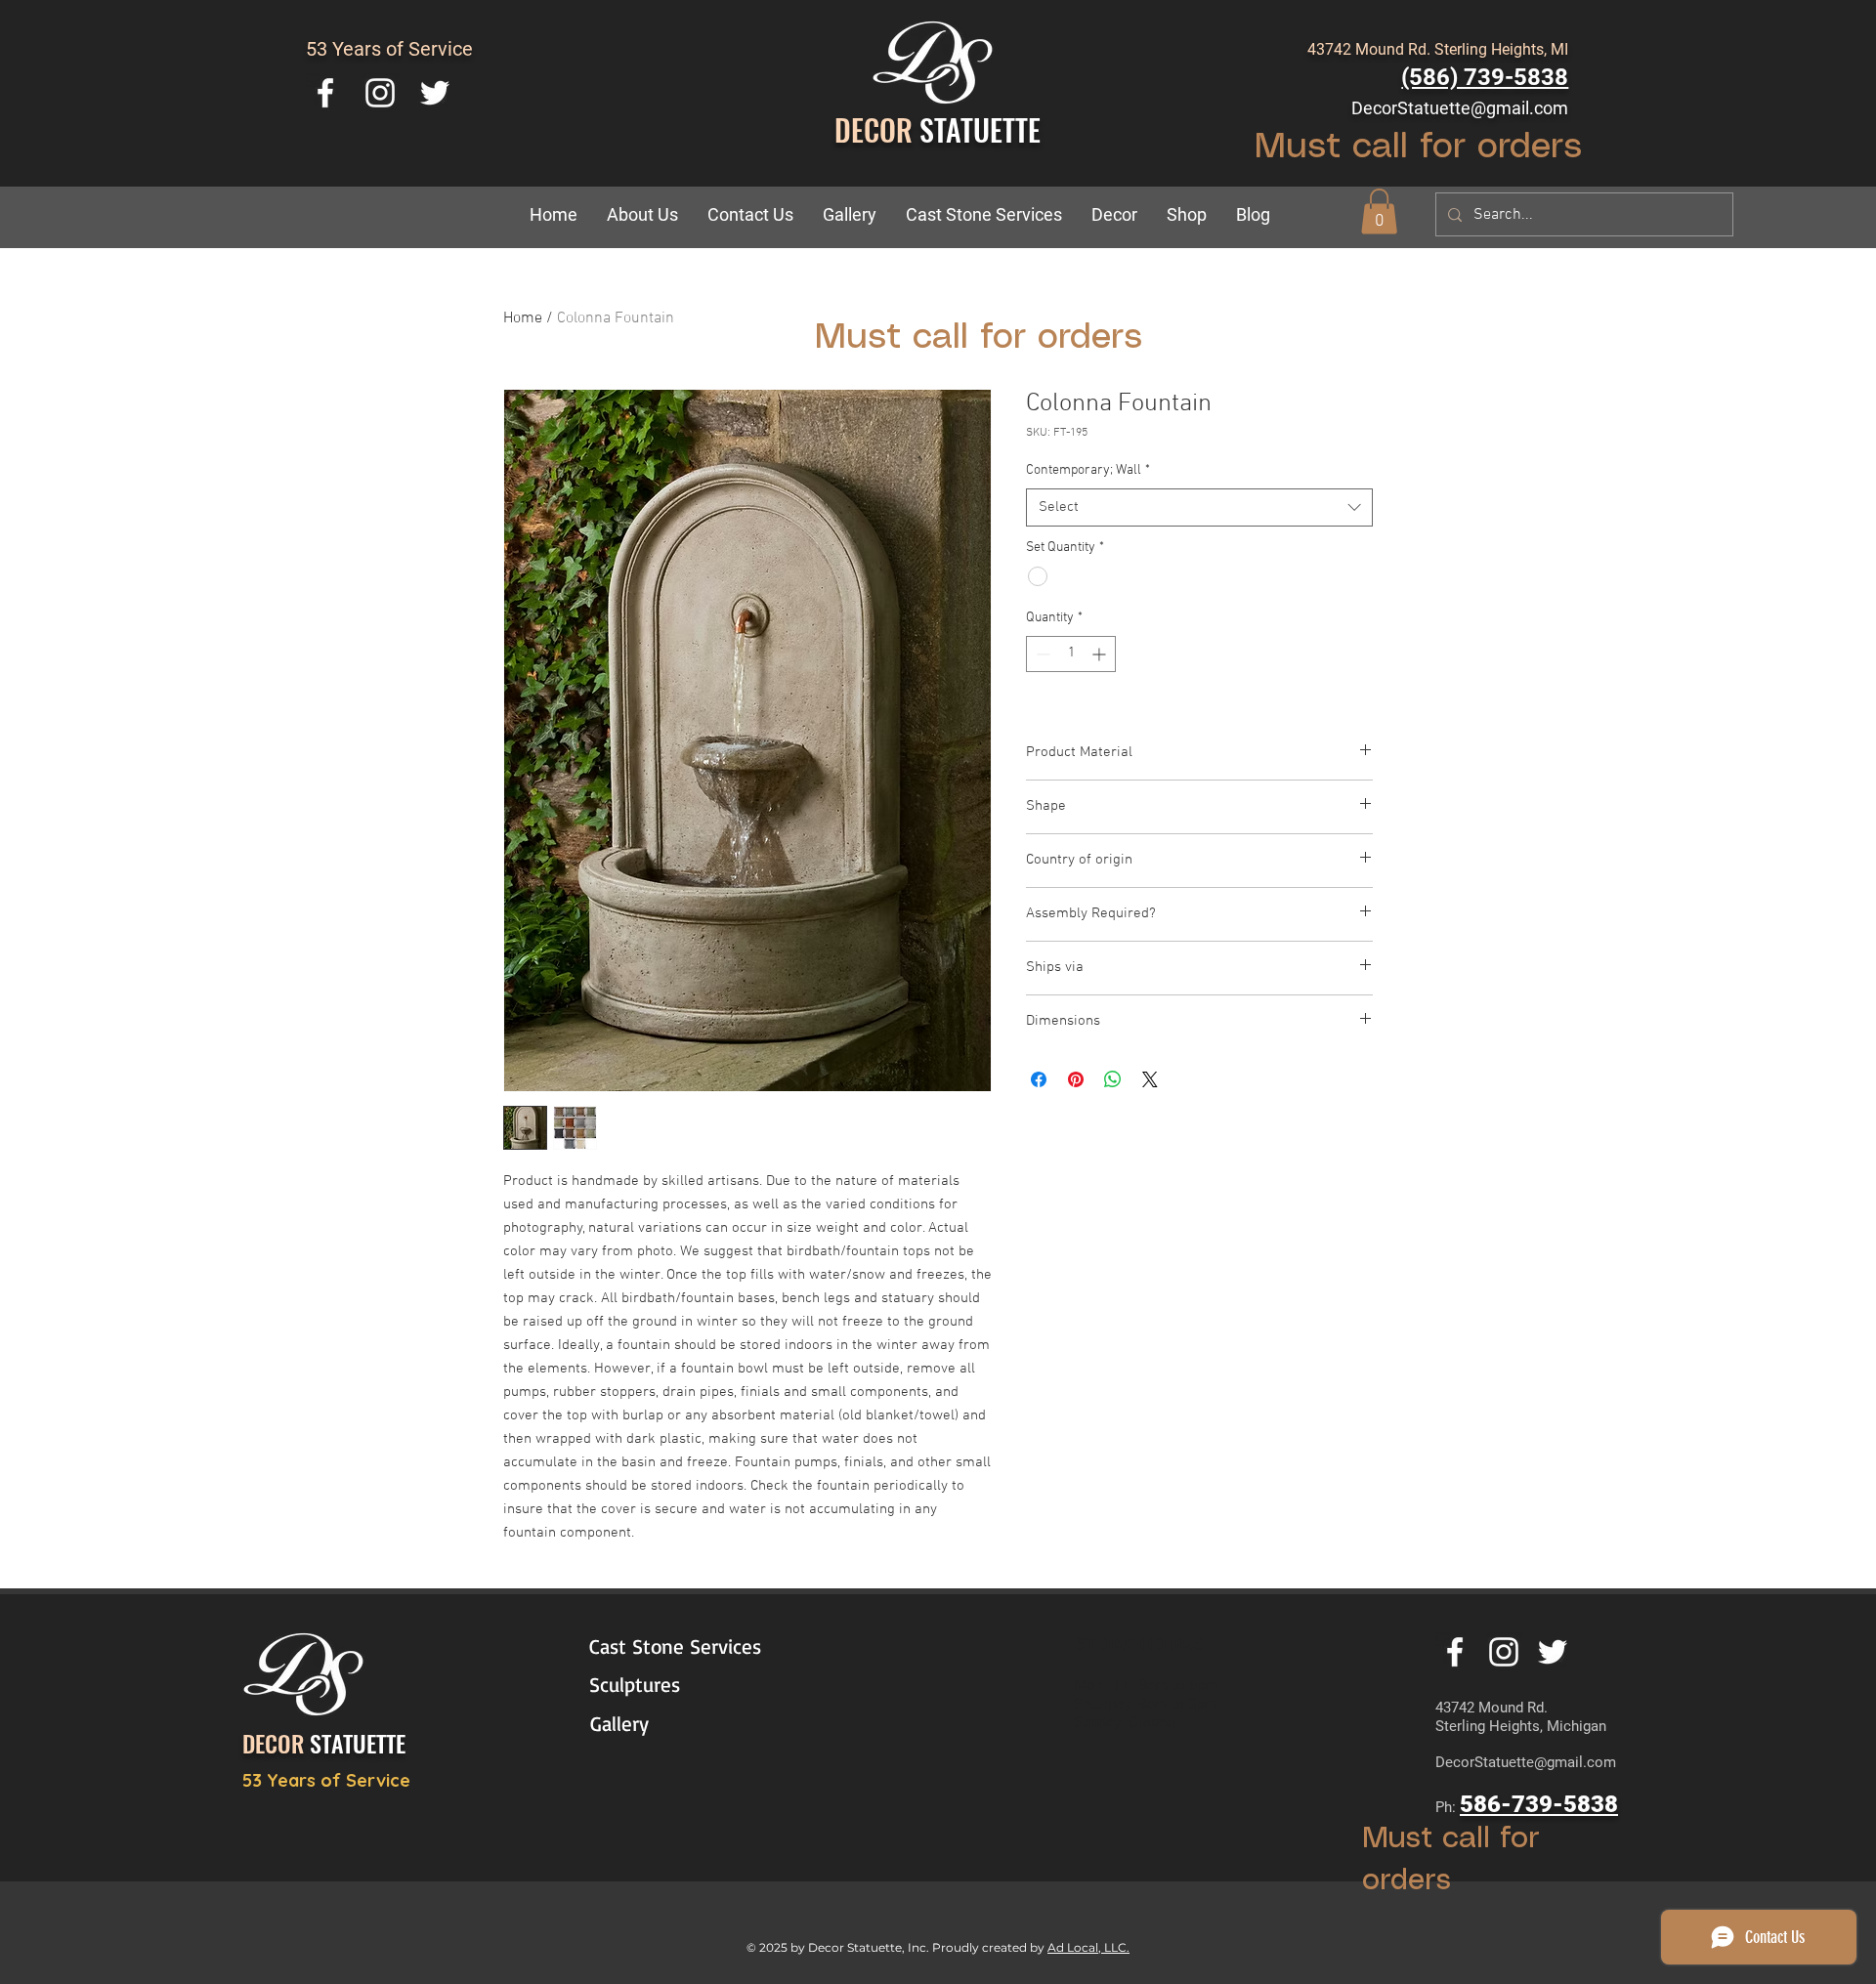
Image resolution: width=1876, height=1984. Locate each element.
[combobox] (1199, 507)
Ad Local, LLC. (1088, 1947)
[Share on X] (1150, 1079)
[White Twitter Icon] (435, 93)
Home (523, 318)
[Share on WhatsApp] (1113, 1079)
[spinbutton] (1071, 654)
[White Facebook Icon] (325, 93)
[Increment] (1101, 654)
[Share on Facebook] (1039, 1079)
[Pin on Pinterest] (1076, 1079)
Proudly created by (990, 1947)
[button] (1114, 215)
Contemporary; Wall (1088, 470)
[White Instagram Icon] (380, 93)
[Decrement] (1041, 654)
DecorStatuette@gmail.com (1460, 108)
